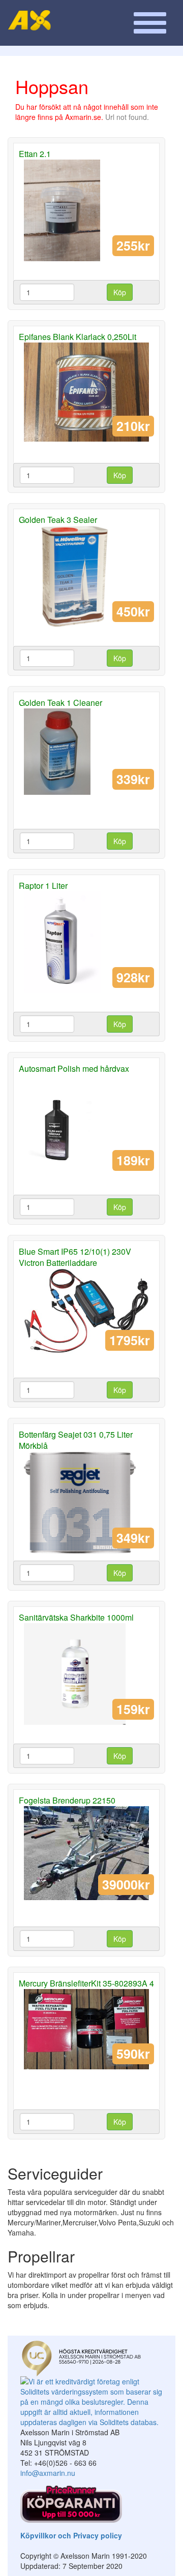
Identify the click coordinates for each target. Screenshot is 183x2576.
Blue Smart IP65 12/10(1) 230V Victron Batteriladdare (75, 1257)
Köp (120, 292)
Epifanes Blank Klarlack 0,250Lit (78, 337)
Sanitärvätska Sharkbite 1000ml (76, 1617)
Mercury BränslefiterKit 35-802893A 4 (86, 1983)
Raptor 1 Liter (43, 886)
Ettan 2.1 (35, 154)
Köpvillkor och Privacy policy (71, 2535)
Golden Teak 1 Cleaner (60, 703)
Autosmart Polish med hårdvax (74, 1068)
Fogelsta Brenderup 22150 (67, 1800)
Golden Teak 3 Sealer (58, 520)
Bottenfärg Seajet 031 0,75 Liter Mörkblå (76, 1440)
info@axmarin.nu (48, 2473)
